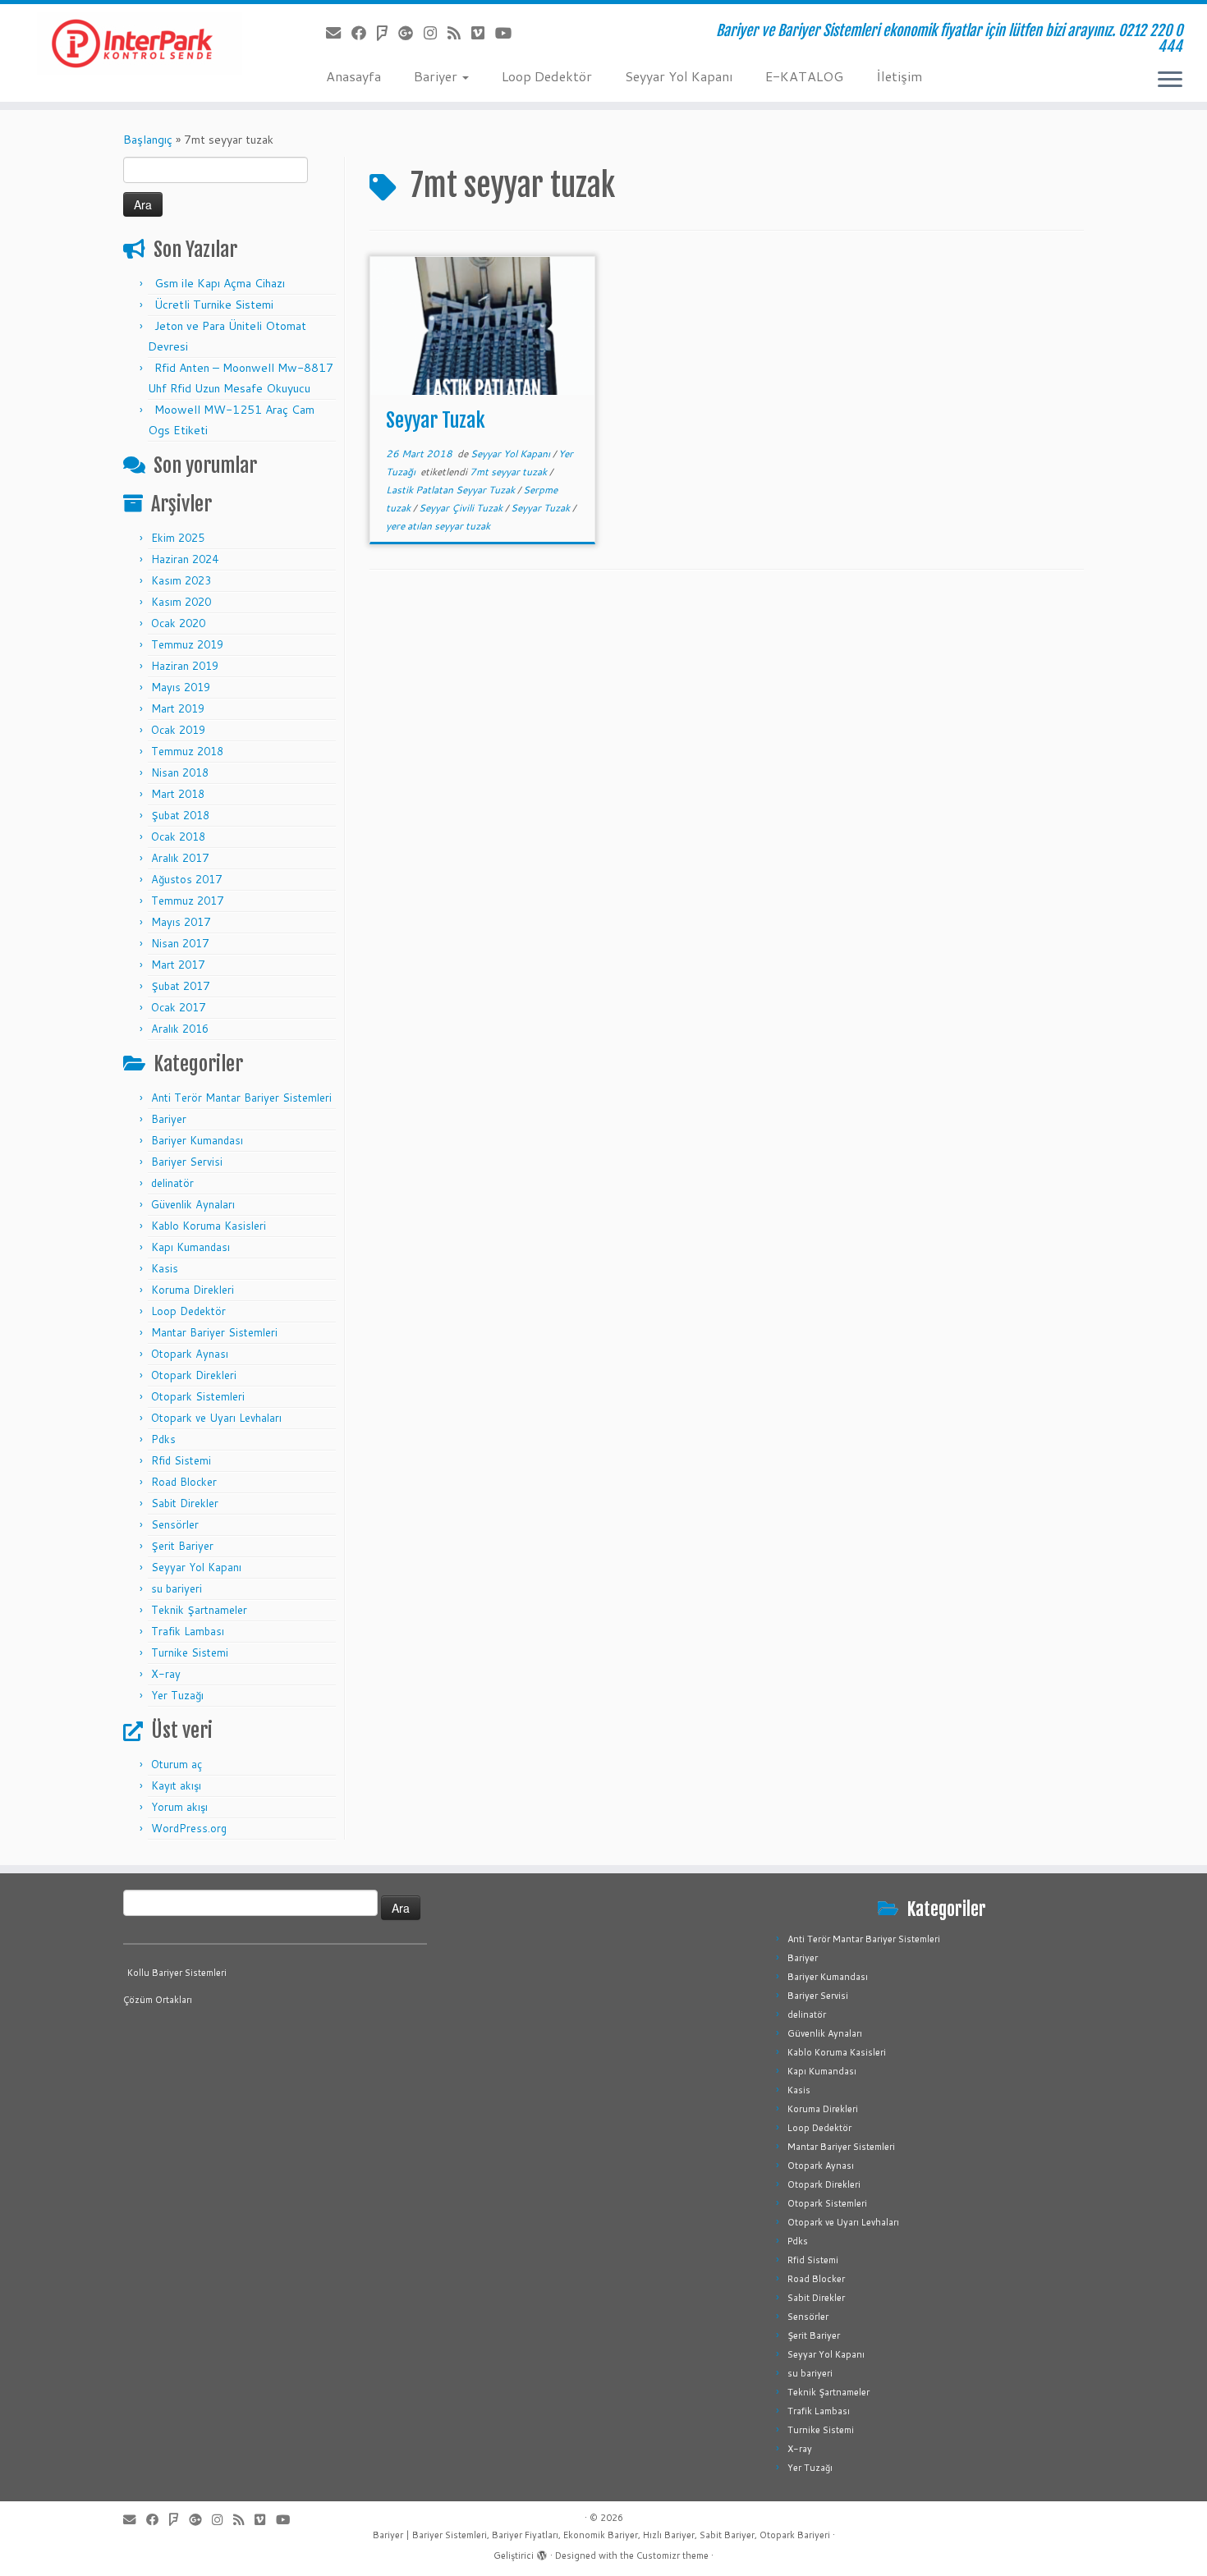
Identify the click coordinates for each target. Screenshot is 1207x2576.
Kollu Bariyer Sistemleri (177, 1973)
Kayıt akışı (176, 1785)
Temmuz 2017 (187, 901)
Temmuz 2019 (187, 644)
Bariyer (437, 76)
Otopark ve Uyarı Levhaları (216, 1418)
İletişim (899, 76)
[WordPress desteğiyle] (542, 2552)
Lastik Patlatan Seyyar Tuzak (452, 490)
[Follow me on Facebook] (364, 33)
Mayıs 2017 (181, 922)
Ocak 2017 (178, 1007)
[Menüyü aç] (1170, 80)
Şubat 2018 (180, 815)
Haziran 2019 (185, 666)
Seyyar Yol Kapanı (679, 76)
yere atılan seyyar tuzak (438, 526)
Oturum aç (177, 1764)
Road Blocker (184, 1482)
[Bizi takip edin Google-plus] (411, 33)
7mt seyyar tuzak (509, 472)
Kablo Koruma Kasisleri (209, 1226)
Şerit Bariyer (182, 1546)
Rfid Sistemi (181, 1460)
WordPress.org (189, 1828)
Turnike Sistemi (190, 1652)
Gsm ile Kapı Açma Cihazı (220, 283)
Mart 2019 (178, 708)
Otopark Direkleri (194, 1375)
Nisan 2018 (180, 772)
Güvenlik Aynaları (193, 1204)
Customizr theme (672, 2555)
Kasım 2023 (181, 580)
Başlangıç (148, 140)
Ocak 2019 (178, 730)
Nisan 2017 (180, 943)
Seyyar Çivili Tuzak (462, 508)
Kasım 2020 (181, 602)
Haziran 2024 (185, 559)
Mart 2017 (178, 965)
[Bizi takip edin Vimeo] (483, 33)
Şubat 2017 (180, 986)
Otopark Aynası (190, 1354)
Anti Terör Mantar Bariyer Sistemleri (241, 1098)
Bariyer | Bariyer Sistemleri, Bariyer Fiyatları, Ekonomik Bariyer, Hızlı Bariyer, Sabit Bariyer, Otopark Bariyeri (601, 2535)
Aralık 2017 (180, 858)
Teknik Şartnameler (199, 1610)
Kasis (165, 1268)
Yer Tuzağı (177, 1695)
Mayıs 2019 (181, 687)
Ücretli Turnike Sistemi (214, 305)
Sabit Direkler (185, 1503)
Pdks (163, 1439)
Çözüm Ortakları (158, 2000)
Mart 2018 (178, 794)
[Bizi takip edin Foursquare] (388, 33)
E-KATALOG (804, 76)
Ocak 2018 (178, 837)
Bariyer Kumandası (197, 1140)
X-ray (166, 1674)
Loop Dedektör (547, 76)
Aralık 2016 (180, 1029)
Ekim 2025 (178, 538)
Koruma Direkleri (193, 1290)
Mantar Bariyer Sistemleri (214, 1332)
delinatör (172, 1183)
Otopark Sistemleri (198, 1396)
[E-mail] (339, 33)
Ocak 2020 (178, 623)
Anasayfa (353, 76)
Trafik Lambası (188, 1631)
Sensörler (175, 1524)
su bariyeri (177, 1588)
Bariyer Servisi (187, 1162)
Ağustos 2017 (186, 879)
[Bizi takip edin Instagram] (436, 33)
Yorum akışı (179, 1807)
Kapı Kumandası (190, 1247)
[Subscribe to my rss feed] (459, 33)
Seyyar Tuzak (436, 420)
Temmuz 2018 (187, 751)
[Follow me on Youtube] (509, 33)
